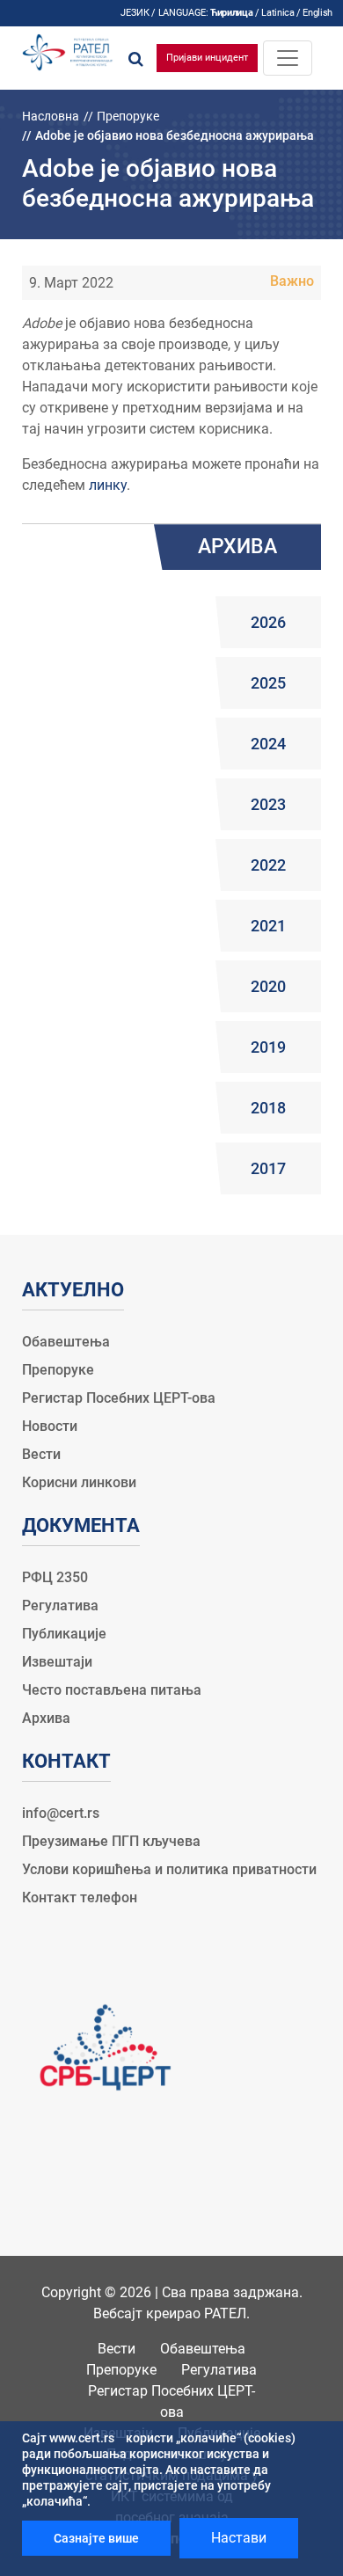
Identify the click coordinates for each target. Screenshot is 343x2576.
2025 (268, 683)
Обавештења (66, 1342)
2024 (268, 744)
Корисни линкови (79, 1482)
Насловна (51, 116)
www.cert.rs (82, 2438)
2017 (268, 1168)
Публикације (64, 1634)
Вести (41, 1454)
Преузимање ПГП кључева (111, 1841)
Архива (46, 1718)
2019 (268, 1047)
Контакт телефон (80, 1897)
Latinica (277, 13)
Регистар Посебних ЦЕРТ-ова (119, 1398)
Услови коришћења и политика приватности (169, 1869)
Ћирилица (231, 13)
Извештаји (57, 1662)
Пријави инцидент (207, 58)
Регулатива (60, 1605)
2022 (268, 865)
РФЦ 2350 (55, 1577)
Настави (239, 2538)
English (317, 13)
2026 (268, 622)
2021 (268, 926)
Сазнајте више (96, 2538)
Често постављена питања (112, 1690)
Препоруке (128, 116)
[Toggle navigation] (288, 58)
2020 (268, 986)
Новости (50, 1426)
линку (108, 485)
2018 (268, 1108)
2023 (268, 804)
